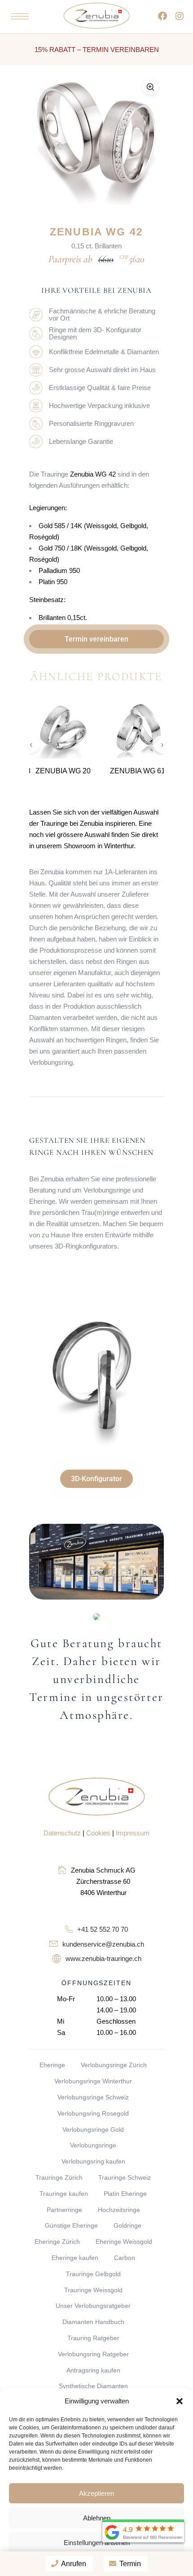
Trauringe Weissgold (93, 2290)
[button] (180, 2401)
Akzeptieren (96, 2493)
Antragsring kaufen (93, 2370)
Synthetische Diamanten (93, 2386)
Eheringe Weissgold (124, 2242)
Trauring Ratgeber (93, 2338)
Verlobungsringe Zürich (114, 2065)
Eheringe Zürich (57, 2242)
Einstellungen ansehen (97, 2543)
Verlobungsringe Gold (93, 2129)
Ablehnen (97, 2518)
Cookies (98, 1833)
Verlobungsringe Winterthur (93, 2081)
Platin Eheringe (125, 2194)
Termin (129, 2564)
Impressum (133, 1833)
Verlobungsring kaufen (93, 2161)
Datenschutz (62, 1833)
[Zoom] (150, 87)
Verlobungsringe (93, 2145)
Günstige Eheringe (71, 2225)
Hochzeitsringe (119, 2210)
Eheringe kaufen (75, 2258)
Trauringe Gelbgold (93, 2274)
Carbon (125, 2258)
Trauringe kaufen (64, 2194)
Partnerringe (64, 2210)
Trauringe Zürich (59, 2177)
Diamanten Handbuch (93, 2322)
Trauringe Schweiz (125, 2177)
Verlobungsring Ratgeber (93, 2354)
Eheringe (52, 2065)
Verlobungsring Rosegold (93, 2113)
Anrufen (73, 2564)
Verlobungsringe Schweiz (93, 2097)
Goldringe (127, 2225)
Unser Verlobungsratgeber (93, 2306)
